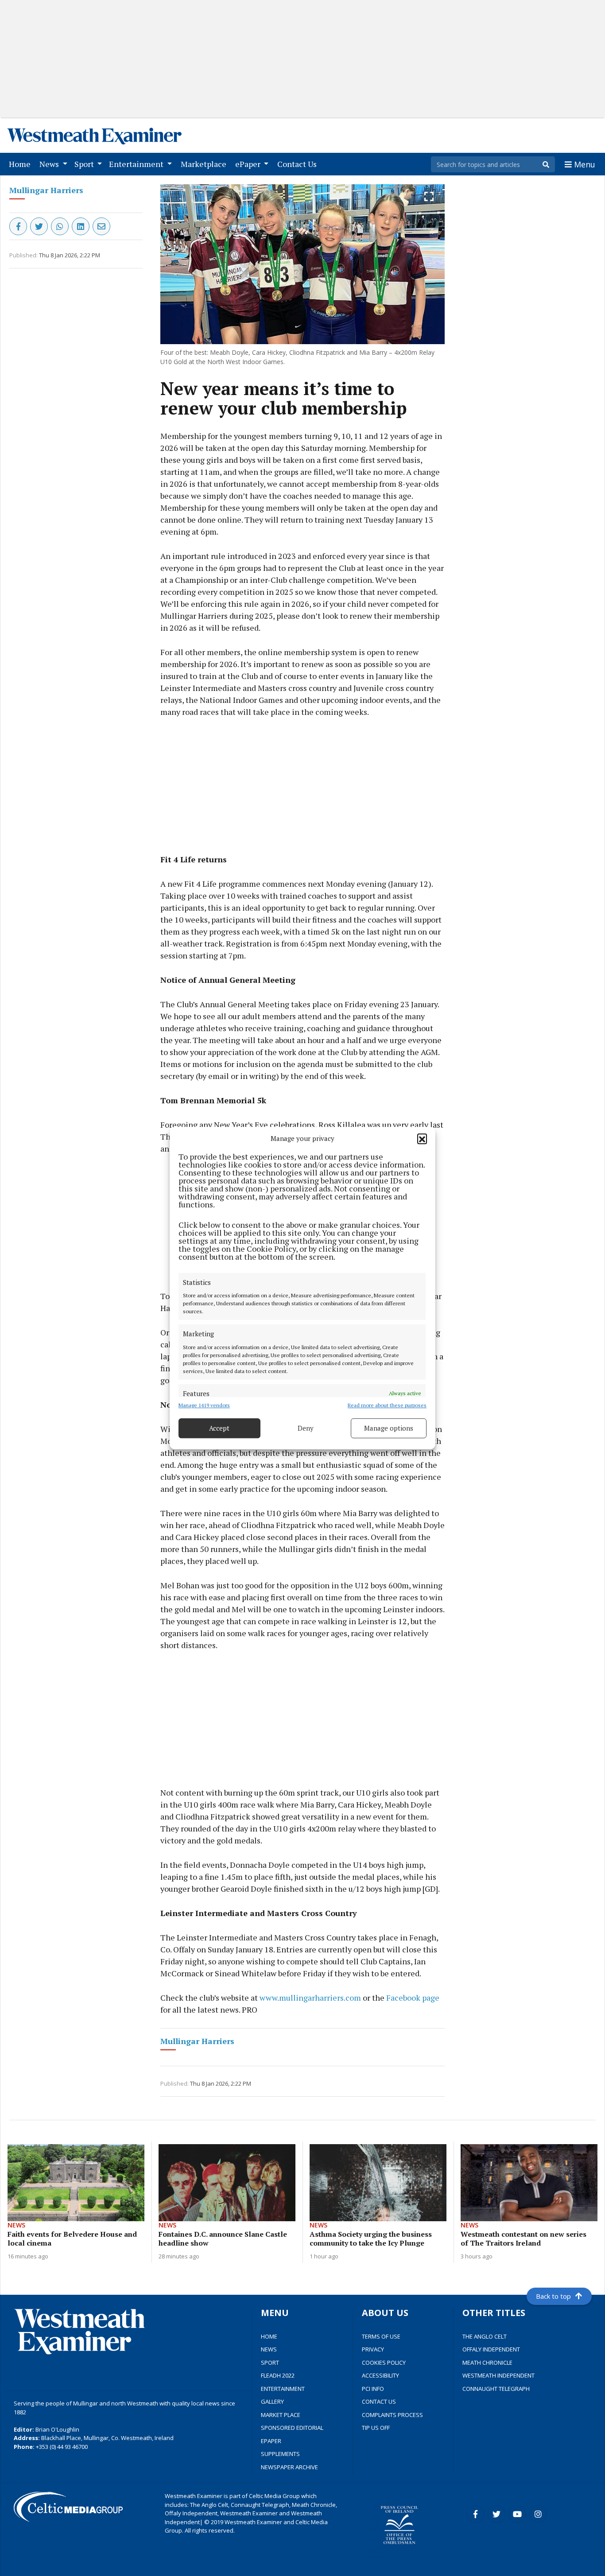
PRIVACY (373, 2349)
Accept (219, 1428)
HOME (269, 2336)
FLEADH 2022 (278, 2375)
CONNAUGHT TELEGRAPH (496, 2389)
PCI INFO (373, 2389)
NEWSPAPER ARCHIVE (289, 2467)
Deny (306, 1428)
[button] (422, 1139)
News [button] (50, 164)
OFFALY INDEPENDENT (491, 2349)
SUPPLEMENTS (280, 2454)
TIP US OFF (376, 2428)
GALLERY (272, 2401)
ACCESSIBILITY (380, 2375)
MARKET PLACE (281, 2415)
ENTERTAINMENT (283, 2389)
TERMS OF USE (381, 2336)
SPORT (270, 2363)
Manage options (389, 1428)
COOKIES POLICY (384, 2363)
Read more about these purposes (387, 1405)
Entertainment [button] (137, 164)
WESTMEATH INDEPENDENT (498, 2375)
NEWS (269, 2349)
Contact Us (299, 164)
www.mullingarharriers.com (310, 1998)
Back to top (553, 2296)
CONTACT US (379, 2401)
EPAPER (271, 2441)
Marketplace (205, 164)
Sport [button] (85, 164)
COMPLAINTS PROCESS (392, 2415)
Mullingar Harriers (46, 190)
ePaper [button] (249, 164)
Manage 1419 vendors (204, 1405)
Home (21, 164)
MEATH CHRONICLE (487, 2363)
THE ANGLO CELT (485, 2336)
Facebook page (413, 1998)
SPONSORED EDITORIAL (292, 2428)
